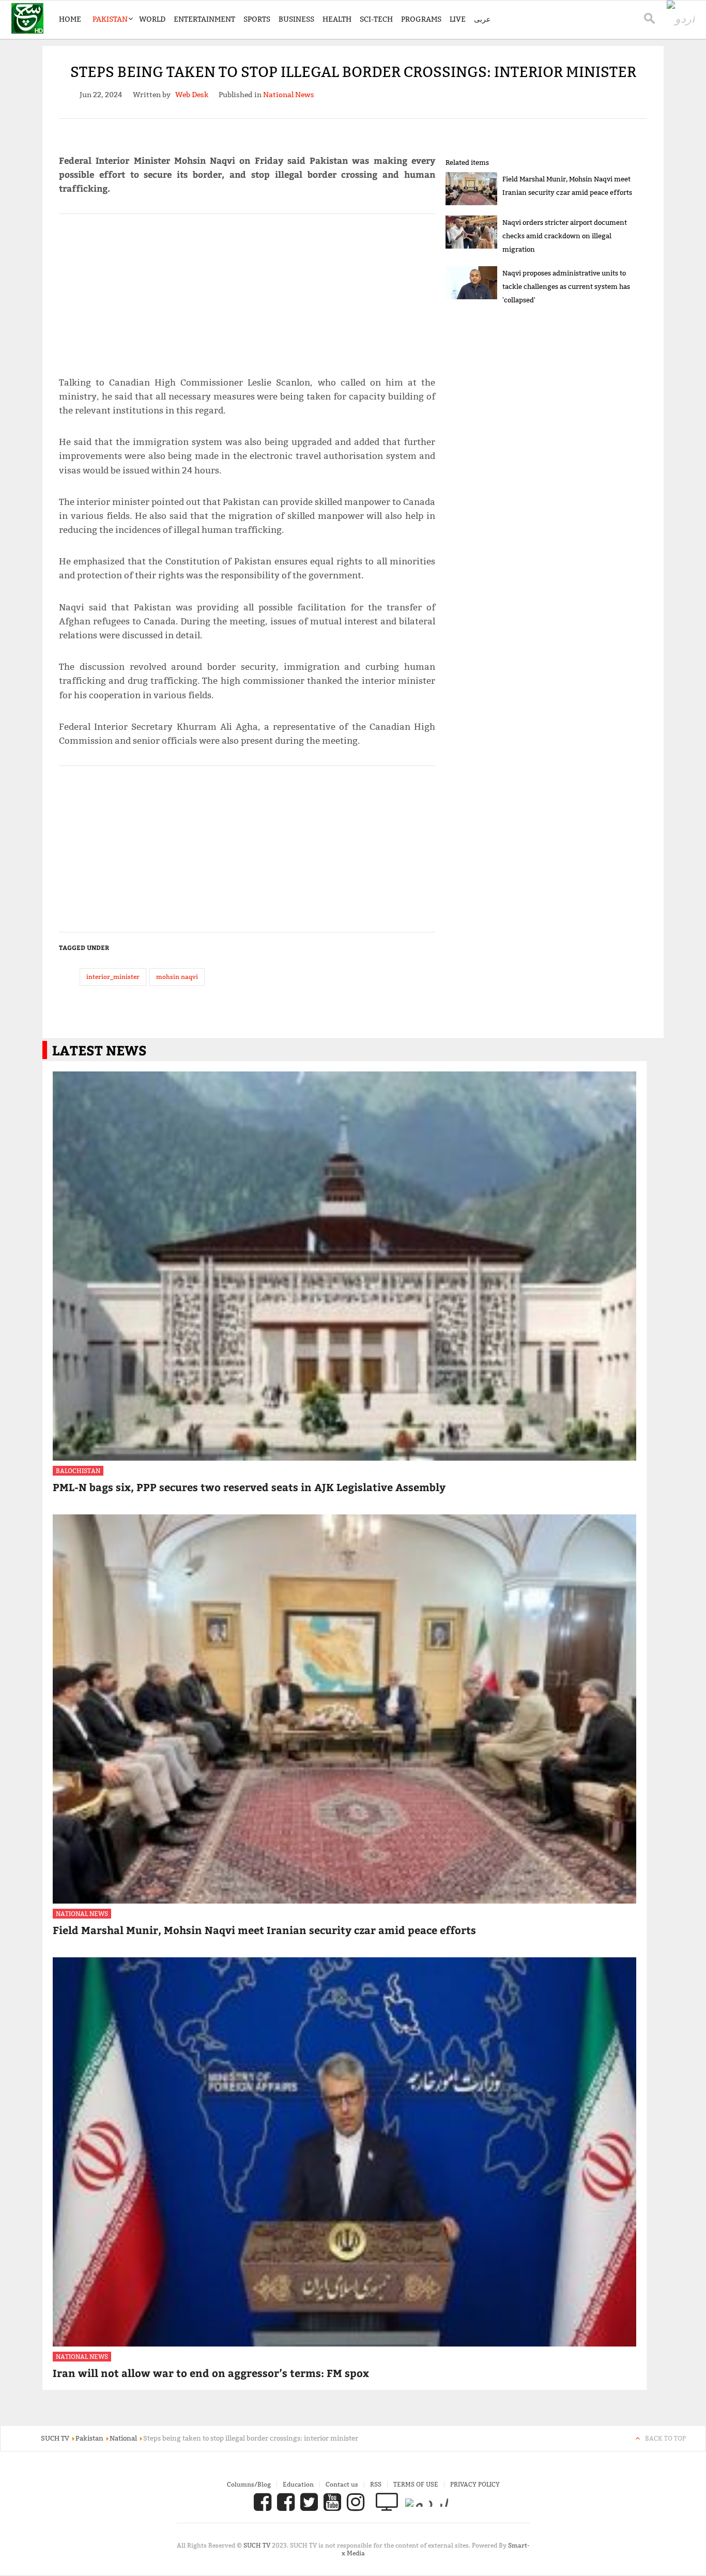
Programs (421, 19)
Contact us (342, 2484)
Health (337, 19)
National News (82, 1914)
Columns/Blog (249, 2484)
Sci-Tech (376, 19)
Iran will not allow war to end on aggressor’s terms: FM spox (211, 2373)
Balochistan (78, 1471)
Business (296, 19)
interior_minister (113, 977)
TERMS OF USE (416, 2484)
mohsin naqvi (177, 977)
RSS (376, 2484)
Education (298, 2484)
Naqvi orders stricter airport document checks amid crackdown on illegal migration (565, 236)
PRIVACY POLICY (475, 2484)
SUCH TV (258, 2545)
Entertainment (204, 19)
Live (458, 19)
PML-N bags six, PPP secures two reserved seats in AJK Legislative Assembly (249, 1487)
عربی (482, 19)
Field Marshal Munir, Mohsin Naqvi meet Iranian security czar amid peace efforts (264, 1930)
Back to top (665, 2438)
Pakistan (110, 19)
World (152, 19)
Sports (257, 19)
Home (70, 19)
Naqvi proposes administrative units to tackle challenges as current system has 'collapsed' (566, 286)
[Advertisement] (247, 290)
